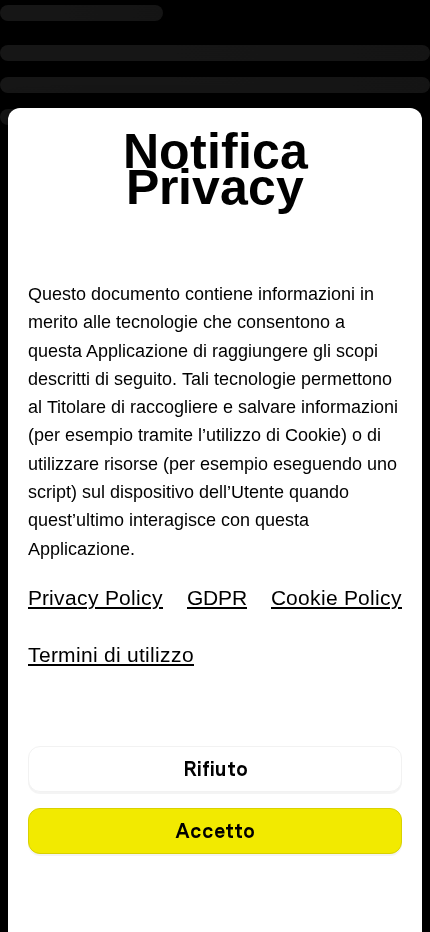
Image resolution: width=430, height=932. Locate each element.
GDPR (217, 597)
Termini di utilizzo (111, 654)
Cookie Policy (336, 597)
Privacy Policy (95, 597)
